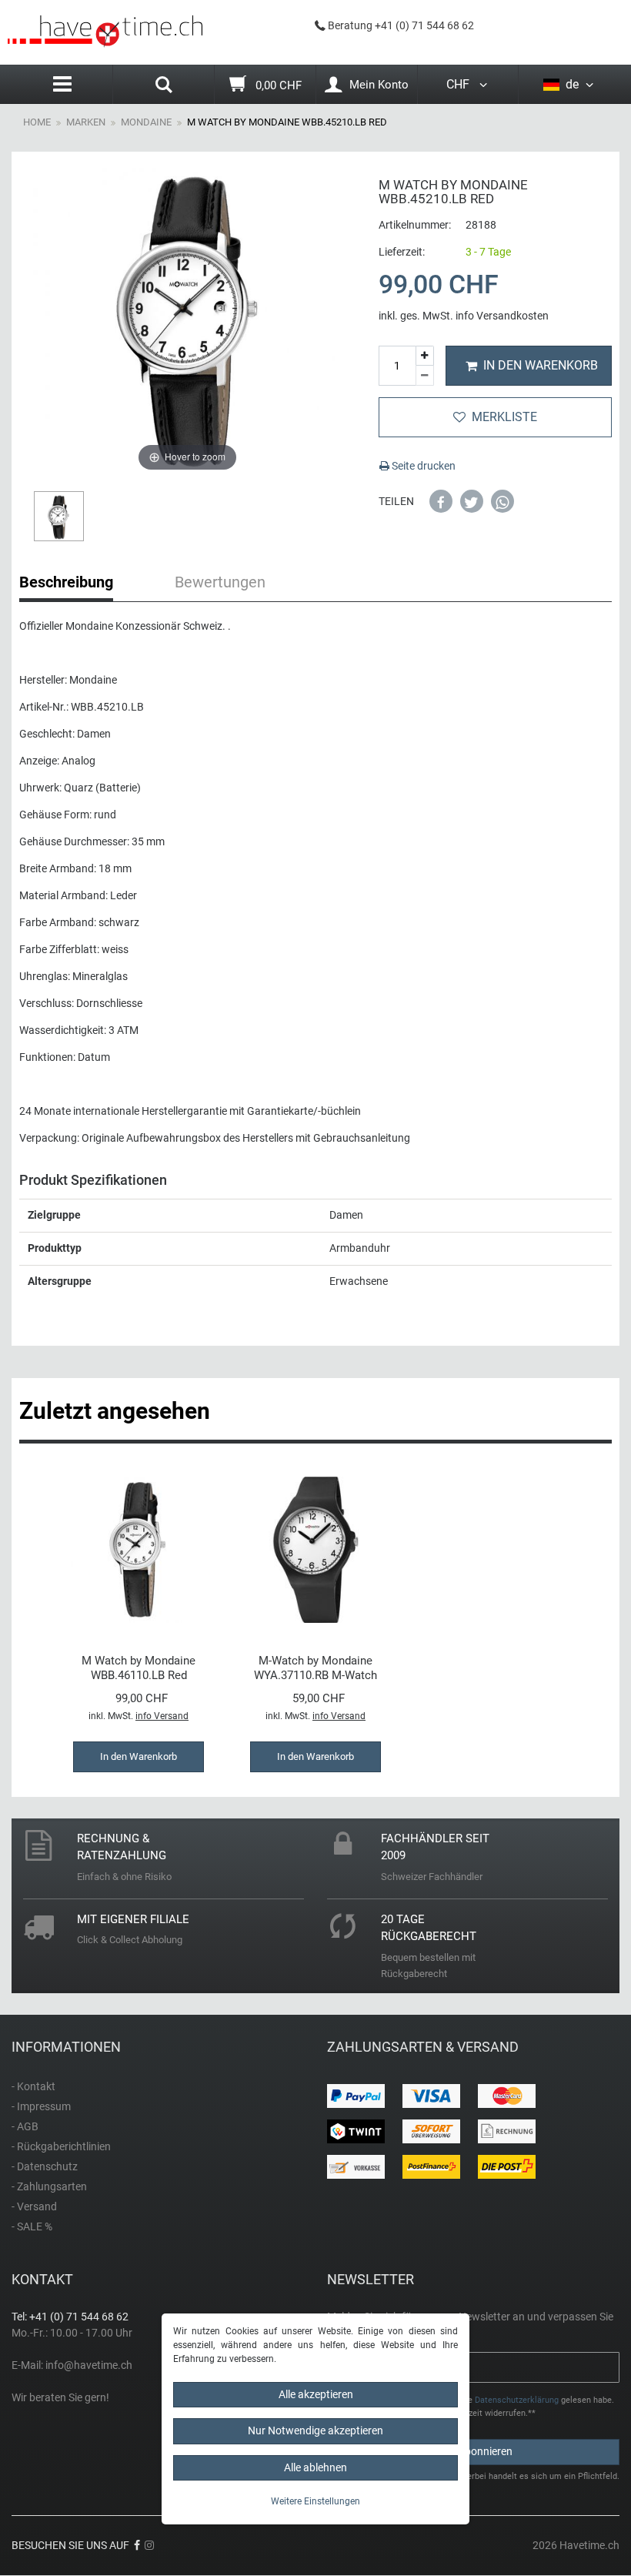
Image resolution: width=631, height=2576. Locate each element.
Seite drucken (422, 466)
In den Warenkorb (541, 365)
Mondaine (146, 122)
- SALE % (32, 2226)
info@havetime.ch (89, 2365)
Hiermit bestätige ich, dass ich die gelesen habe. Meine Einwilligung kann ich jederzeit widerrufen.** (477, 2407)
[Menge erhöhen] (425, 356)
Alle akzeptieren (316, 2394)
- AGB (25, 2126)
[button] (441, 501)
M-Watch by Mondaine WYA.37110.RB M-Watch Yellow (315, 1668)
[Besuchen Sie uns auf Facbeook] (137, 2545)
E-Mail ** (354, 2359)
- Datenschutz (45, 2166)
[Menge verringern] (425, 376)
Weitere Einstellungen (315, 2501)
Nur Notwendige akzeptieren (315, 2430)
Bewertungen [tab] (220, 582)
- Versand (34, 2206)
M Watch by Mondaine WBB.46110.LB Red (139, 1668)
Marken (86, 122)
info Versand (162, 1716)
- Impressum (41, 2106)
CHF (461, 84)
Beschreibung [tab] (66, 582)
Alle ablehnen (315, 2467)
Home (37, 122)
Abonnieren (485, 2451)
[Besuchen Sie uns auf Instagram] (149, 2545)
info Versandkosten (502, 316)
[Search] (164, 86)
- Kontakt (33, 2086)
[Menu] (62, 84)
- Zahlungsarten (49, 2186)
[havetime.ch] (105, 32)
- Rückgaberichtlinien (61, 2146)
